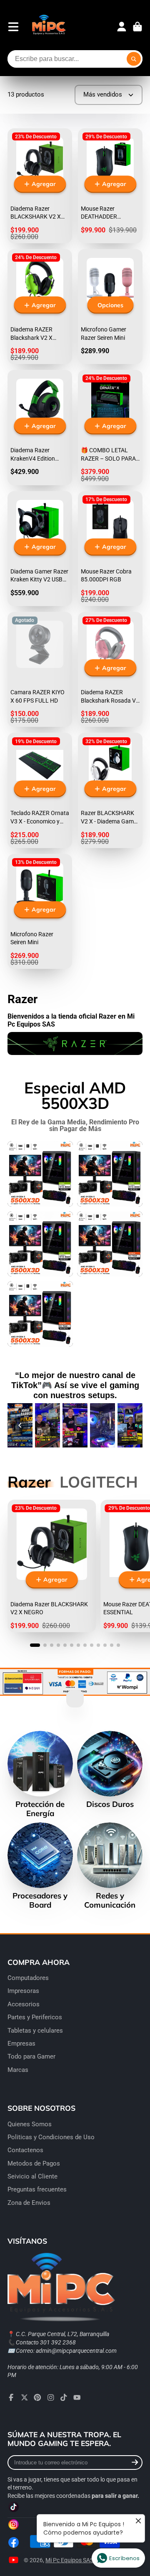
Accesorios (24, 2004)
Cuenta (122, 27)
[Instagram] (51, 2398)
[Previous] (20, 1425)
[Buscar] (134, 59)
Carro (137, 27)
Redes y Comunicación (110, 1866)
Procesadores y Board (40, 1866)
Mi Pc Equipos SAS (69, 2560)
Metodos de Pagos (34, 2163)
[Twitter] (25, 2398)
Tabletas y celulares (35, 2031)
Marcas (18, 2070)
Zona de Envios (29, 2203)
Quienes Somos (30, 2124)
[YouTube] (77, 2398)
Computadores (28, 1978)
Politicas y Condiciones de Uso (51, 2137)
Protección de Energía (40, 1774)
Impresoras (23, 1991)
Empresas (21, 2043)
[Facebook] (11, 2398)
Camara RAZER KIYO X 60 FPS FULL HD (40, 669)
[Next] (130, 1425)
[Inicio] (49, 27)
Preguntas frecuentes (37, 2189)
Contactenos (25, 2150)
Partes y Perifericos (35, 2017)
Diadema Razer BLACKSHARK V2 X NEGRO (52, 1566)
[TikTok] (64, 2398)
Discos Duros (110, 1770)
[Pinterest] (37, 2398)
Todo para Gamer (31, 2056)
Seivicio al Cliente (32, 2176)
